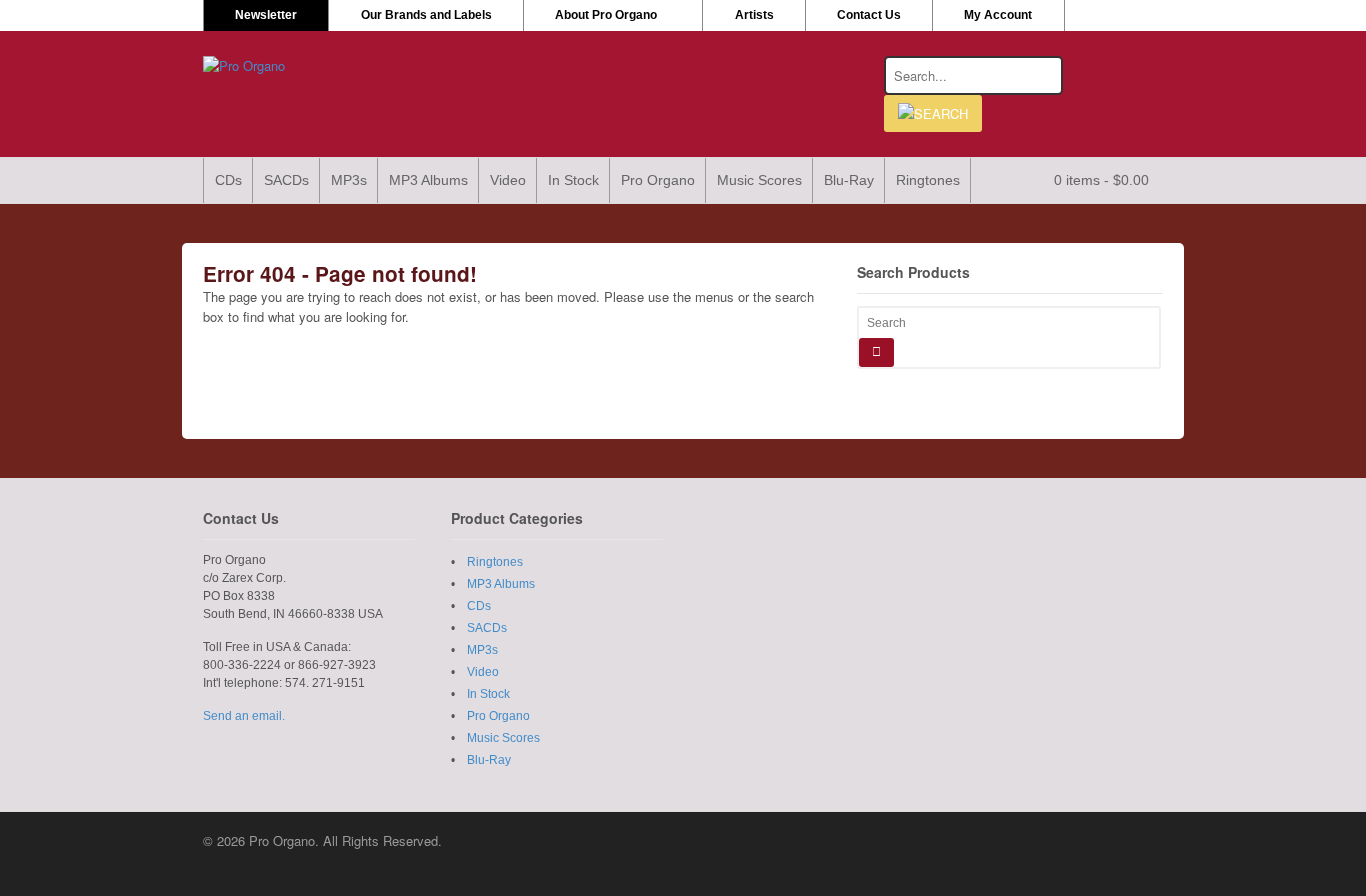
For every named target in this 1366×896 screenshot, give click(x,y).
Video (508, 180)
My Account (998, 15)
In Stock (573, 180)
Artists (754, 15)
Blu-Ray (849, 180)
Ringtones (928, 180)
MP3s (349, 180)
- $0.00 (1101, 180)
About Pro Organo (606, 15)
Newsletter (266, 15)
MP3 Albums (428, 180)
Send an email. (244, 716)
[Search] (876, 352)
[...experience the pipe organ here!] (244, 65)
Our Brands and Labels (426, 15)
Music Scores (759, 180)
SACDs (286, 180)
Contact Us (869, 15)
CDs (228, 180)
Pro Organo (658, 180)
